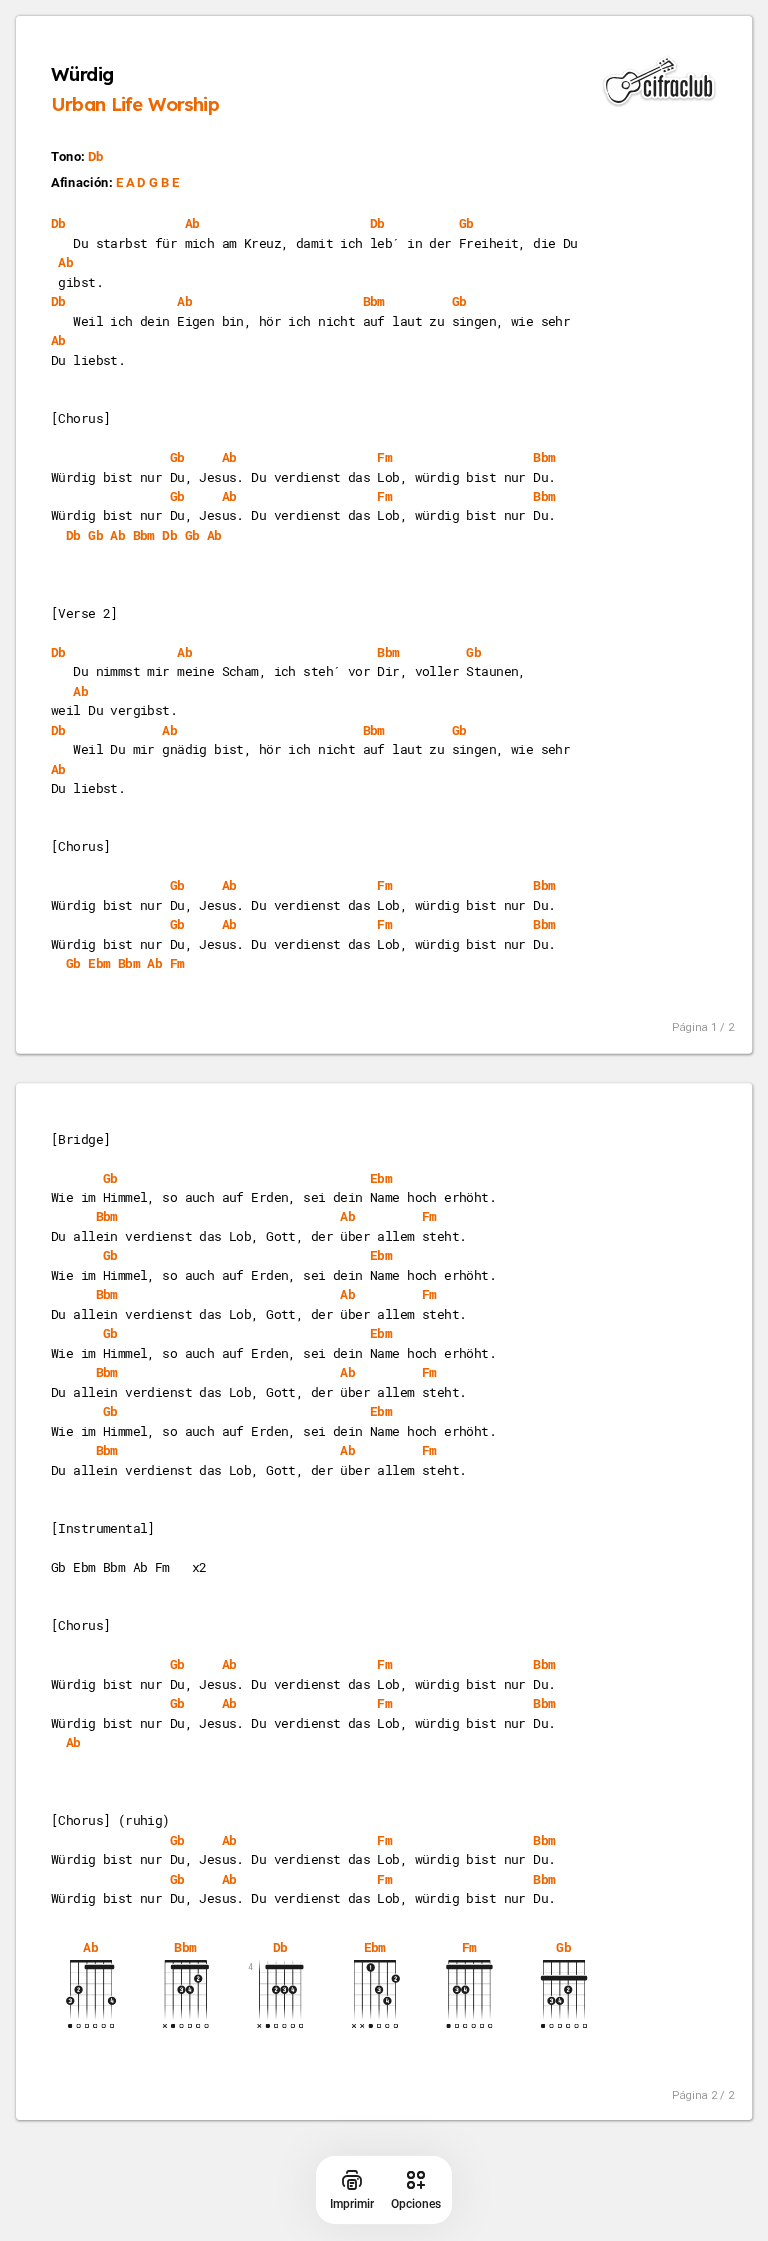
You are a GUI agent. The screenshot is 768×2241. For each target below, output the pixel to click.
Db (96, 156)
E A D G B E (148, 182)
